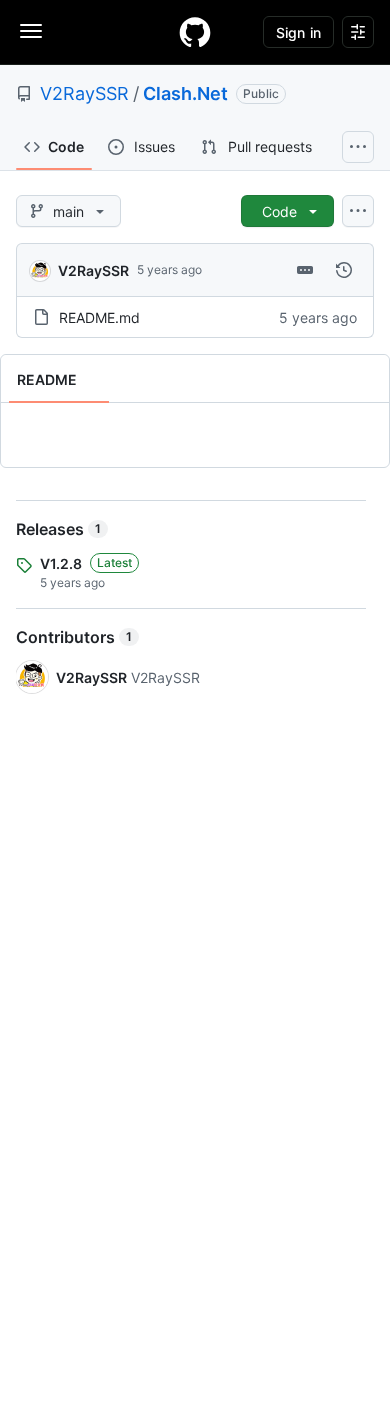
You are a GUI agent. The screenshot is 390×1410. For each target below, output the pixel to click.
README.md (99, 317)
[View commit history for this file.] (344, 270)
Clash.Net (185, 93)
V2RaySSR (84, 93)
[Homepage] (195, 32)
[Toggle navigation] (31, 31)
